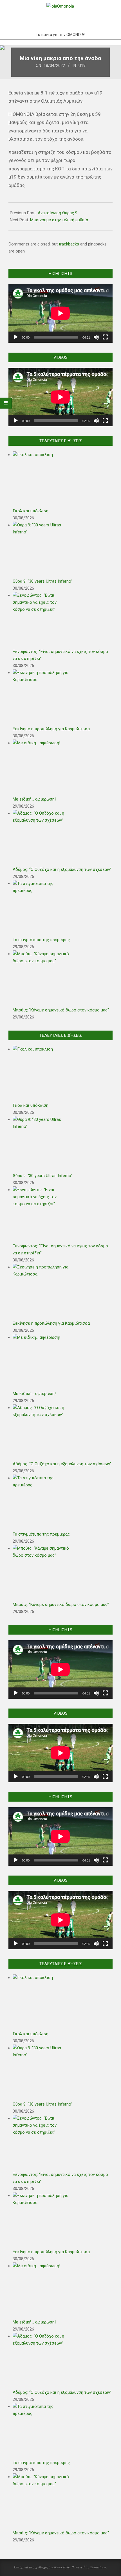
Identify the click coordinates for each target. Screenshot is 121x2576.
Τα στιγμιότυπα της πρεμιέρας (41, 940)
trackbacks (69, 244)
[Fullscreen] (105, 337)
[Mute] (96, 337)
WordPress (98, 2567)
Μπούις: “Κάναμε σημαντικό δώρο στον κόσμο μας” (61, 1010)
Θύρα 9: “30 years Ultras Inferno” (42, 581)
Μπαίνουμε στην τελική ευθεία (59, 220)
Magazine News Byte (54, 2567)
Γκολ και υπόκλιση (31, 511)
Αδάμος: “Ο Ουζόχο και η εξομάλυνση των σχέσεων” (62, 869)
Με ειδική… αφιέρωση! (34, 799)
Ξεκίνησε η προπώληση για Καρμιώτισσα (51, 729)
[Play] (16, 337)
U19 (82, 66)
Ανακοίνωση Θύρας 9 (58, 213)
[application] (60, 313)
